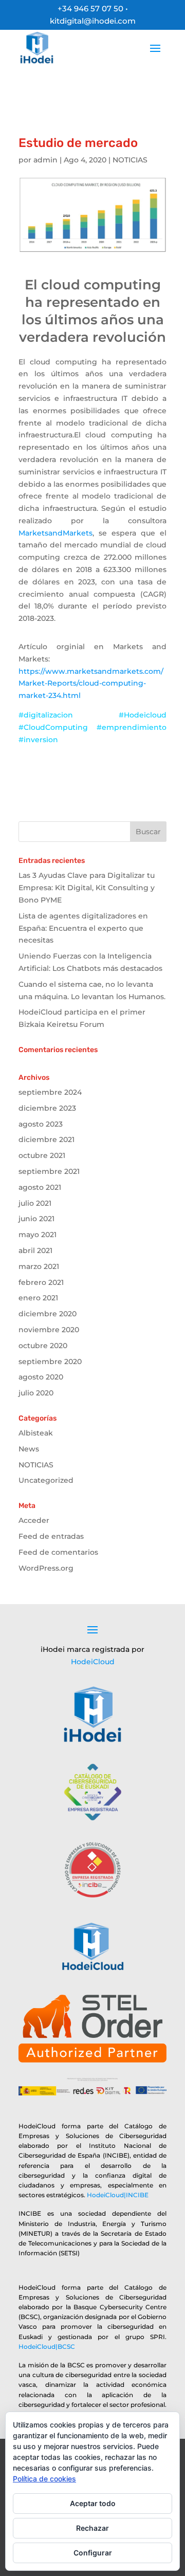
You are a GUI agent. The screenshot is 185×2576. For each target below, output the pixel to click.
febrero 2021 (41, 1282)
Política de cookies (44, 2479)
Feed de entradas (51, 1536)
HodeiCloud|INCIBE (118, 2195)
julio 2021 (35, 1203)
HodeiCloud (93, 1662)
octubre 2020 (43, 1346)
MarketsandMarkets (55, 533)
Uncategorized (46, 1480)
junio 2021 (36, 1219)
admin (45, 160)
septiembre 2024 (50, 1092)
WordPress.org (46, 1568)
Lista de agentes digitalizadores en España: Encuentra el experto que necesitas (83, 928)
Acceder (34, 1520)
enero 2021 (38, 1298)
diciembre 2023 (47, 1108)
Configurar (93, 2553)
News (29, 1449)
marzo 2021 (39, 1266)
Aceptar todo (93, 2503)
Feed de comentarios (58, 1552)
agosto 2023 (41, 1124)
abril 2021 (35, 1250)
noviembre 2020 (49, 1330)
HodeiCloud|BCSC (47, 2347)
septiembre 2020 (50, 1361)
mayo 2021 (38, 1235)
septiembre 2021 (49, 1171)
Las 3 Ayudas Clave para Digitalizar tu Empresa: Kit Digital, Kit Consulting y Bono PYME (87, 888)
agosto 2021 (40, 1187)
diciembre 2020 (48, 1314)
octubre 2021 (42, 1155)
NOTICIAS (130, 160)
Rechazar (92, 2528)
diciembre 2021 (47, 1139)
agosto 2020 (41, 1377)
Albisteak (36, 1433)
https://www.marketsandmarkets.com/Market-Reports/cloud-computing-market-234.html (91, 684)
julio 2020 (36, 1393)
